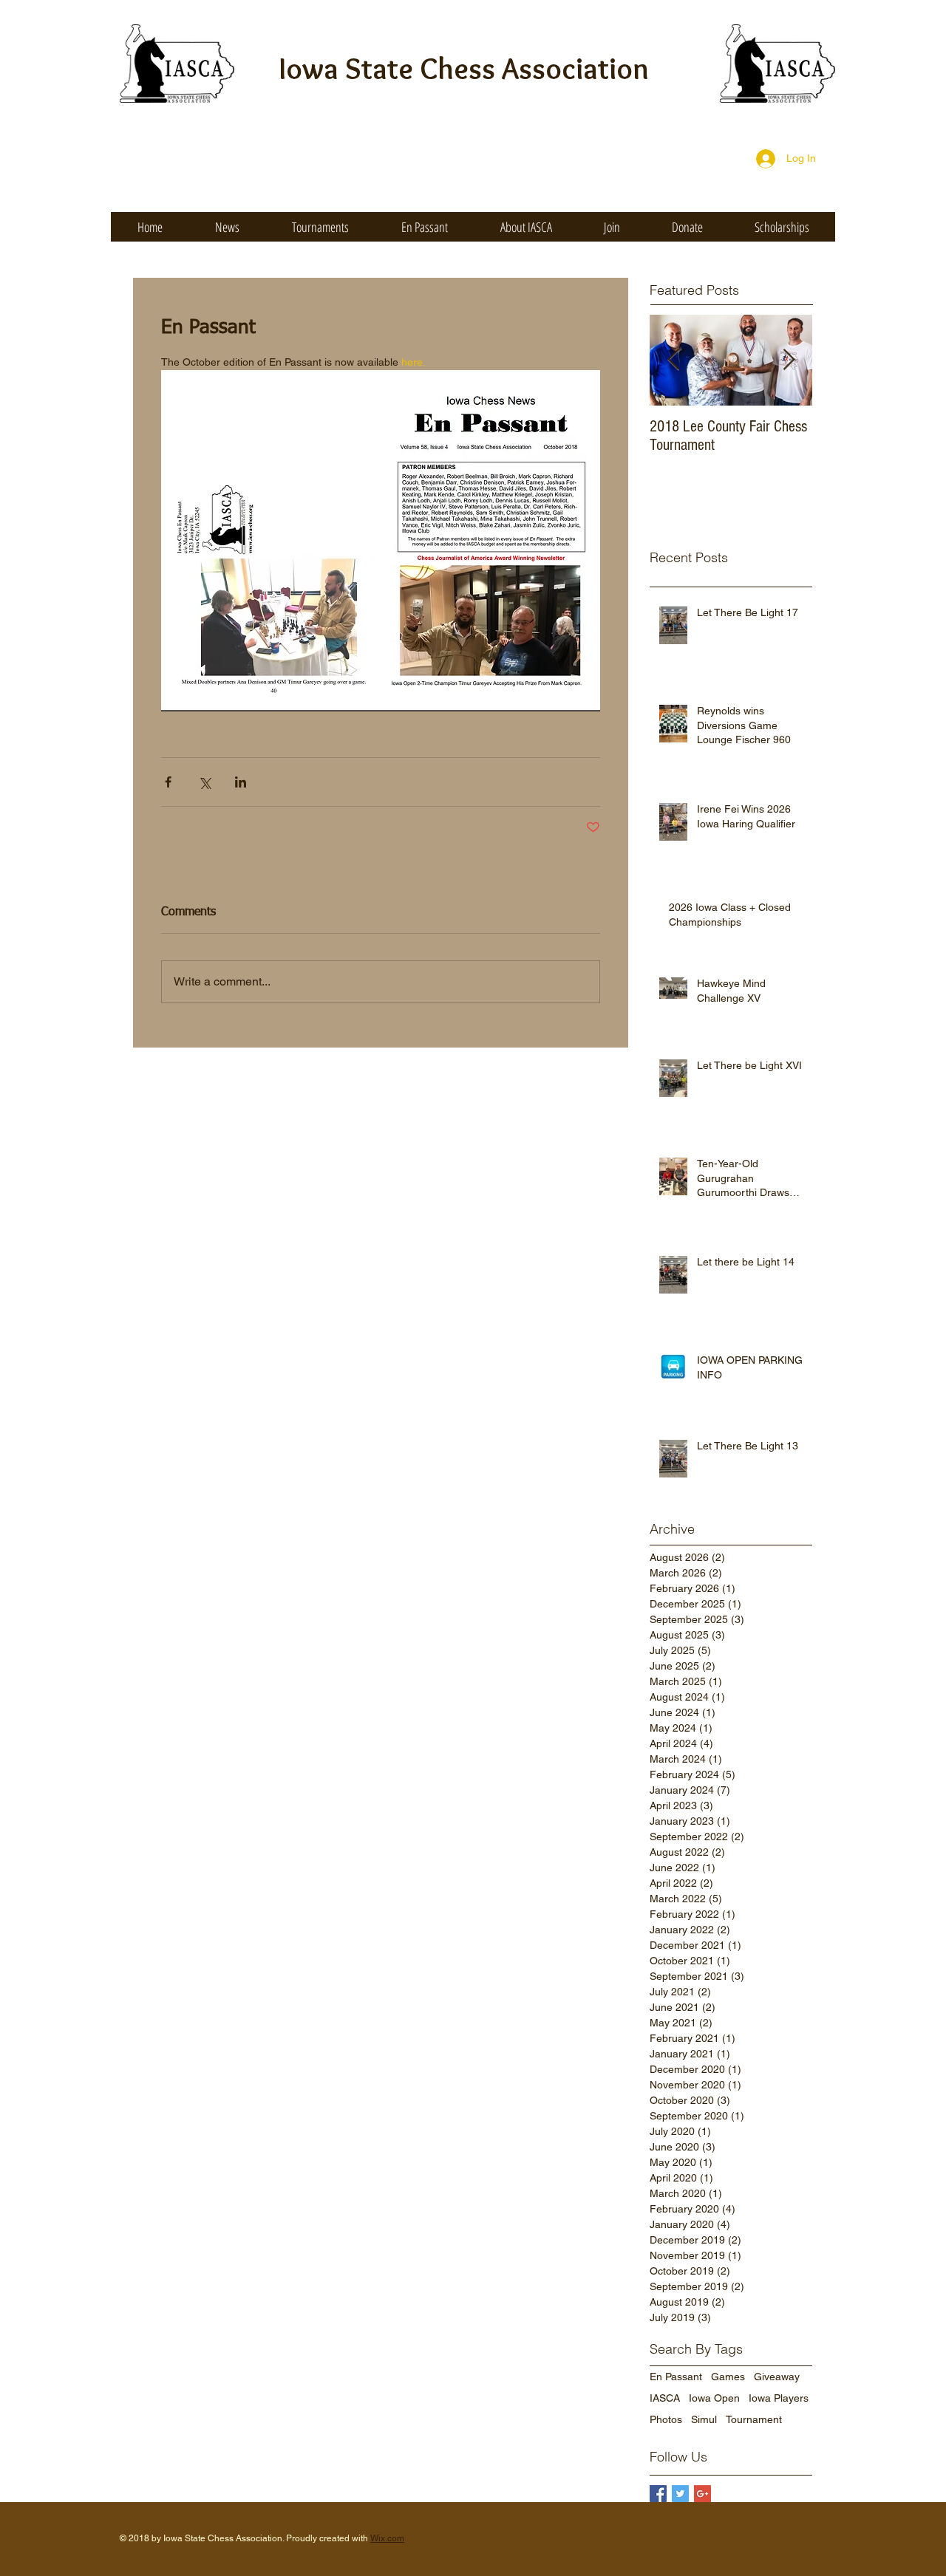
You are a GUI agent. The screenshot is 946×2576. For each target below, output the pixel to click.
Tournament (754, 2419)
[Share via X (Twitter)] (204, 782)
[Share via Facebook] (168, 782)
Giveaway (777, 2377)
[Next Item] (789, 360)
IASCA (665, 2398)
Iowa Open (714, 2398)
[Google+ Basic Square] (702, 2494)
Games (728, 2377)
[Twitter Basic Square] (680, 2494)
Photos (666, 2419)
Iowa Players (779, 2398)
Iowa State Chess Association (464, 68)
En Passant (676, 2377)
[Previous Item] (673, 360)
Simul (704, 2419)
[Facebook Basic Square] (658, 2494)
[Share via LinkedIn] (241, 782)
